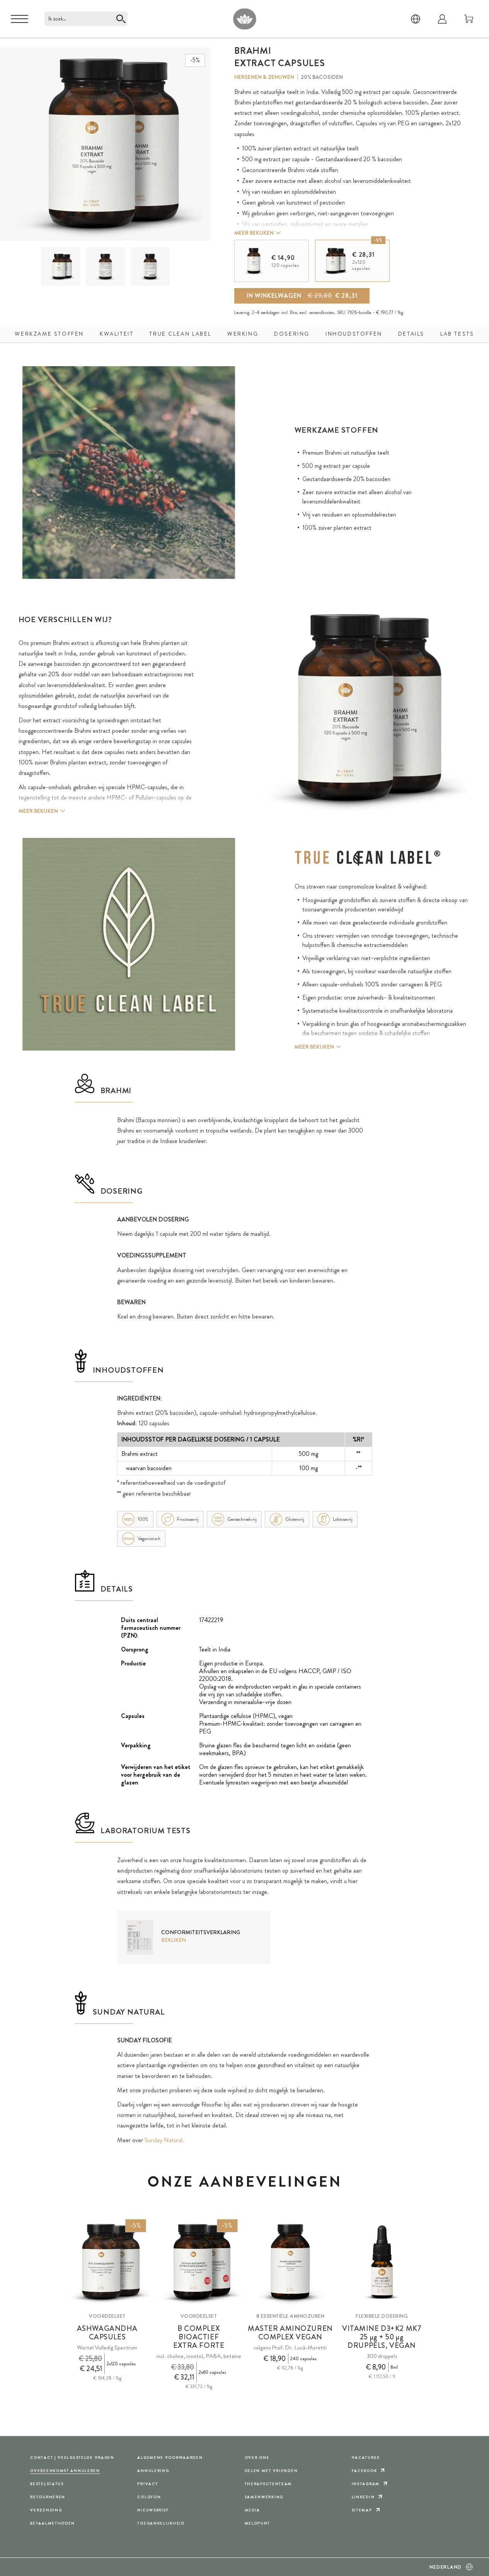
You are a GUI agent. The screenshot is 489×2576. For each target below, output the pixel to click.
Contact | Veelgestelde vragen (72, 2457)
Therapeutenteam (268, 2484)
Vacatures (366, 2457)
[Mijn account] (442, 19)
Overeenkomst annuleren (65, 2471)
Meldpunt (258, 2523)
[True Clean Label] (368, 858)
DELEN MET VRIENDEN (271, 2471)
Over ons (257, 2457)
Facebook (365, 2471)
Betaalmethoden (53, 2523)
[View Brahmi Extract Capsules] (61, 267)
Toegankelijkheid (161, 2523)
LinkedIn (363, 2497)
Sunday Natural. (164, 2140)
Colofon (149, 2497)
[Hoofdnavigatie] (20, 19)
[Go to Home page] (244, 19)
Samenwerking (264, 2497)
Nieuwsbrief (153, 2510)
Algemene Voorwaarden (170, 2457)
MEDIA (253, 2510)
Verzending (46, 2510)
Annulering (153, 2471)
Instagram (366, 2484)
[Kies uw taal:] (416, 19)
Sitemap (362, 2510)
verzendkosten (322, 312)
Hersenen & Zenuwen (264, 77)
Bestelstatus (47, 2484)
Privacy (147, 2484)
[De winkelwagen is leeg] (469, 19)
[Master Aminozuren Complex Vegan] (290, 2262)
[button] (61, 266)
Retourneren (48, 2497)
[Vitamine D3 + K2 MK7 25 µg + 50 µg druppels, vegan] (382, 2262)
